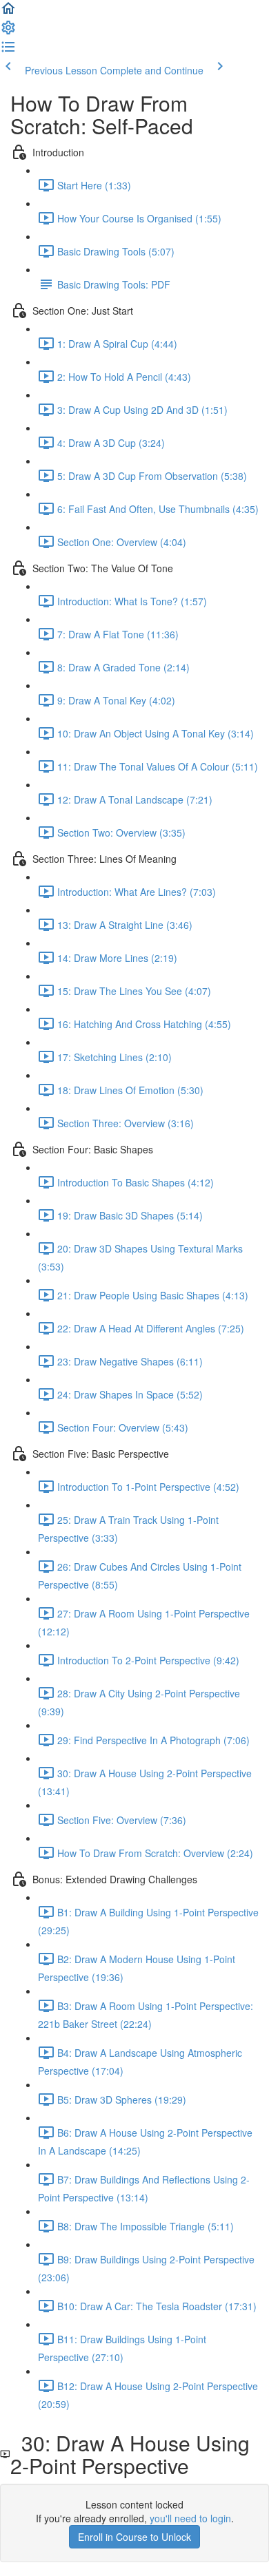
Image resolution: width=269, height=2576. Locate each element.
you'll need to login (190, 2518)
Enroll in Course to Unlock (134, 2537)
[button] (8, 12)
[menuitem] (8, 32)
